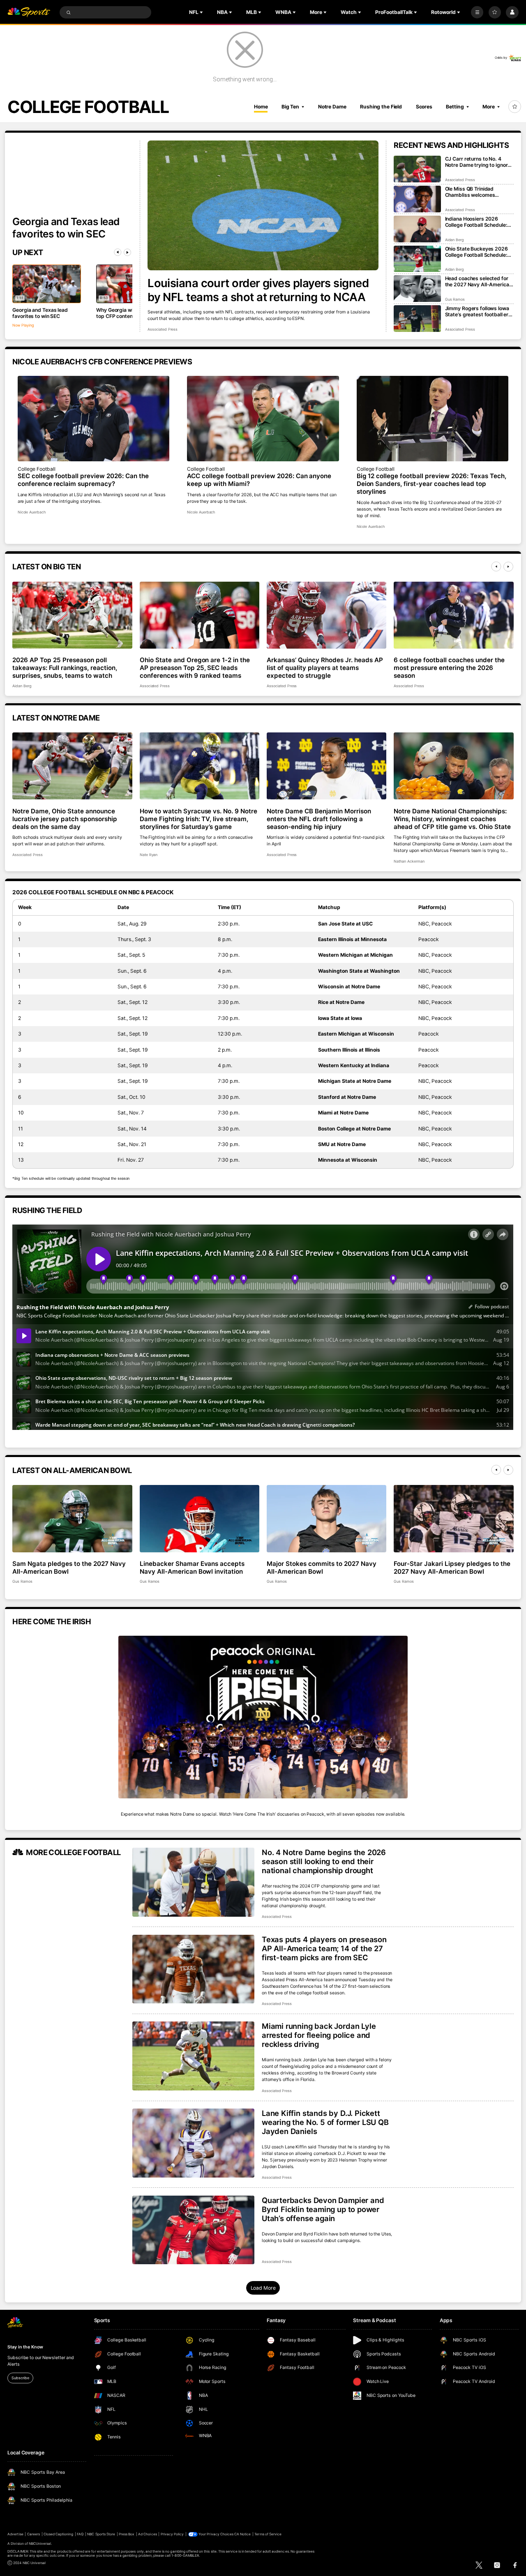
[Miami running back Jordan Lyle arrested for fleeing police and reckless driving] (193, 2056)
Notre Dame (332, 107)
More (489, 107)
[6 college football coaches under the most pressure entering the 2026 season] (453, 615)
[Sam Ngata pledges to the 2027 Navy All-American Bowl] (72, 1519)
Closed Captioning (59, 2534)
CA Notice (242, 2534)
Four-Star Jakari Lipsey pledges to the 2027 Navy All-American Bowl (452, 1568)
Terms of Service (268, 2534)
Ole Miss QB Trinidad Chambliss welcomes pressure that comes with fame (475, 192)
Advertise (15, 2534)
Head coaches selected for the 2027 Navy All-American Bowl (479, 281)
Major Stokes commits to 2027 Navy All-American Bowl (322, 1568)
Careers (33, 2534)
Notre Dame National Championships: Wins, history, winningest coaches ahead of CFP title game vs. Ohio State (452, 819)
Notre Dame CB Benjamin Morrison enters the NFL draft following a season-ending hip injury (319, 819)
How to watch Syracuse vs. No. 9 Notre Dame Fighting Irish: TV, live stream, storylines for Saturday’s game (198, 819)
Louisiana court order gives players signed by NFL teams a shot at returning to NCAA (258, 290)
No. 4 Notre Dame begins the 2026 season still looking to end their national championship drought (324, 1861)
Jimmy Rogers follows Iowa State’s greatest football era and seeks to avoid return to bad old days (478, 311)
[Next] (127, 252)
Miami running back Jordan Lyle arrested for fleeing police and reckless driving (319, 2035)
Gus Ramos (455, 299)
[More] (477, 12)
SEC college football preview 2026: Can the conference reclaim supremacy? (83, 480)
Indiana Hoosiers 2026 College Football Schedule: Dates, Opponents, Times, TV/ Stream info (476, 222)
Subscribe (20, 2378)
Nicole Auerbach (32, 512)
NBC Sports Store (101, 2534)
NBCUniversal (40, 2544)
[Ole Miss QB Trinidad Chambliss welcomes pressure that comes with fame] (417, 199)
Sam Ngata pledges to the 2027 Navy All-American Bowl (69, 1568)
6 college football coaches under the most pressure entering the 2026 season (449, 668)
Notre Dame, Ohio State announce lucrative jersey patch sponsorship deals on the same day (65, 819)
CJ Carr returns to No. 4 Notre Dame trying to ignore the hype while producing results (478, 162)
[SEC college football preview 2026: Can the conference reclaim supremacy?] (94, 419)
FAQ (80, 2534)
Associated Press (163, 329)
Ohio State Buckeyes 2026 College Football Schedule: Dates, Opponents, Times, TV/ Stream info (476, 252)
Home (261, 107)
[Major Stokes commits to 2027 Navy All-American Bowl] (326, 1519)
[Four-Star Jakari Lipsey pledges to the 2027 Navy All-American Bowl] (453, 1519)
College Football (37, 469)
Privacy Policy (172, 2534)
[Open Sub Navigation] (202, 12)
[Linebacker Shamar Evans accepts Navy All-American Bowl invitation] (200, 1519)
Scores (424, 107)
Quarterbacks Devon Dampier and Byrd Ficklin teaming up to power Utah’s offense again (323, 2209)
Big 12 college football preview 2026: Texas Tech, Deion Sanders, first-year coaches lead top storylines (431, 484)
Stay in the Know (25, 2347)
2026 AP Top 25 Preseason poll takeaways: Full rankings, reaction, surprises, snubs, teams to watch (65, 668)
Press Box (127, 2534)
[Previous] (118, 252)
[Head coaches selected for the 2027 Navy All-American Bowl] (417, 289)
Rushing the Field (381, 107)
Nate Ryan (149, 855)
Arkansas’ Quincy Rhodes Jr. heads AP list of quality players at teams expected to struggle (325, 668)
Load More (263, 2288)
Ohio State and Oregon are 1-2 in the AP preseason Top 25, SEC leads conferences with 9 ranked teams (195, 668)
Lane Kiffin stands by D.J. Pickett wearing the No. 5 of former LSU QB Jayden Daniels (325, 2122)
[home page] (29, 13)
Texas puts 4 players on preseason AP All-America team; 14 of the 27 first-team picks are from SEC (324, 1948)
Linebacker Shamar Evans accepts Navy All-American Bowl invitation (192, 1568)
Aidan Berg (455, 240)
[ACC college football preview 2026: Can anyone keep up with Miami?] (263, 419)
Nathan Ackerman (409, 861)
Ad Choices (147, 2534)
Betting (455, 107)
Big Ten (290, 107)
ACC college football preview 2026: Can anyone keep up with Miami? (259, 480)
